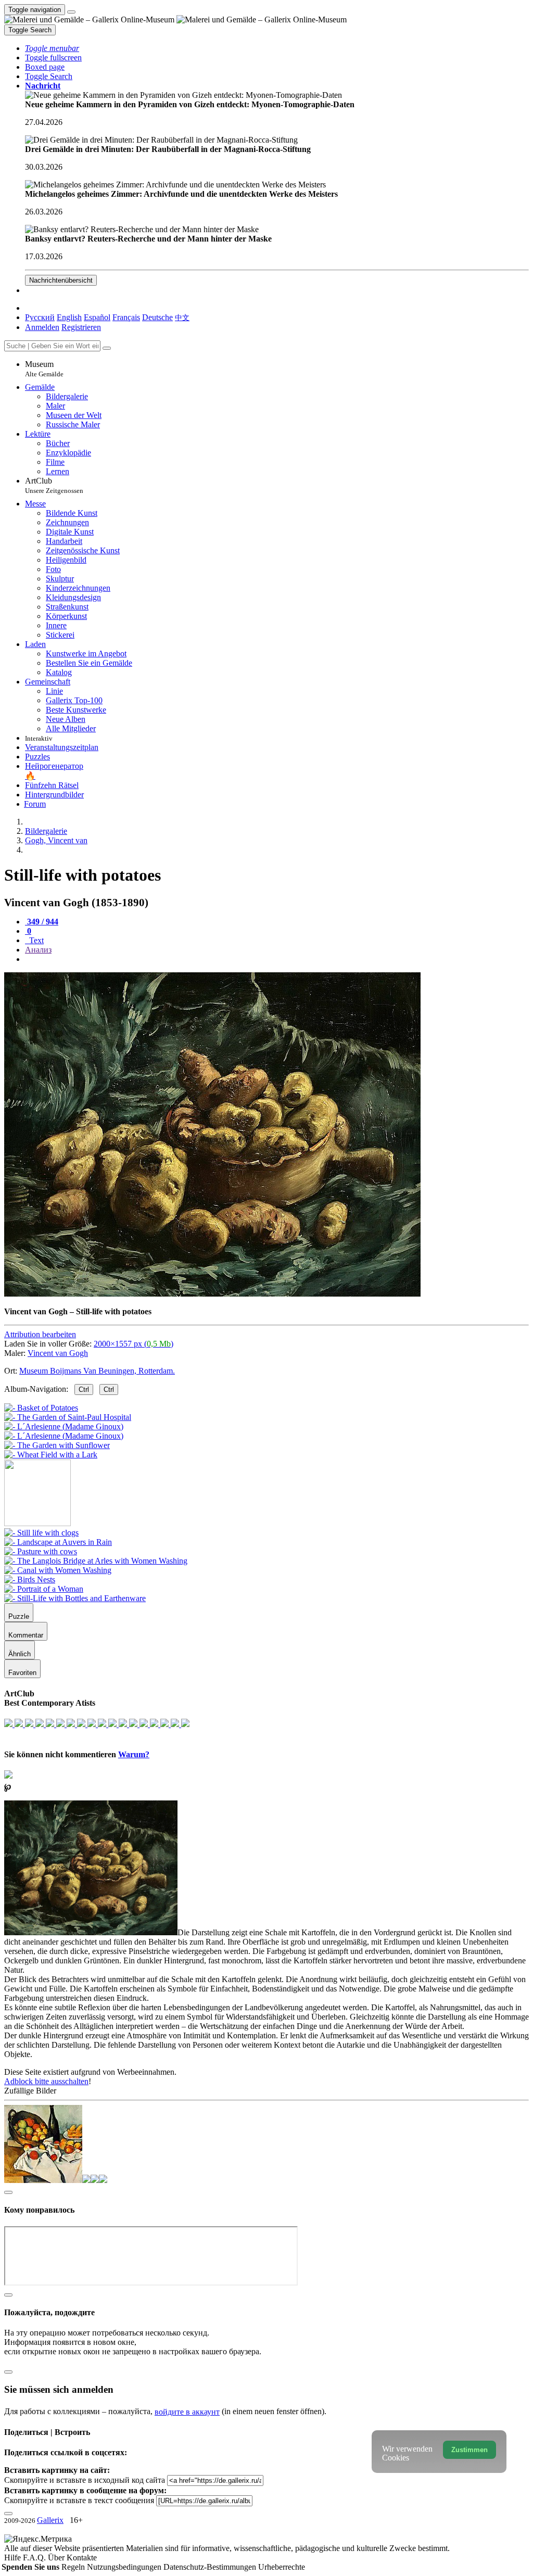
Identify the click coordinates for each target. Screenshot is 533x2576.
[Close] (107, 348)
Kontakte (82, 2558)
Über (57, 2558)
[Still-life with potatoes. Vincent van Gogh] (212, 1294)
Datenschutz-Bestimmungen (211, 2567)
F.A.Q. (35, 2558)
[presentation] (277, 959)
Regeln (74, 2567)
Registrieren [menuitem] (81, 327)
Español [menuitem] (97, 317)
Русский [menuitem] (40, 317)
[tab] (42, 922)
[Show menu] (71, 12)
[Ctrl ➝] (41, 1533)
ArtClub (54, 485)
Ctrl (84, 1389)
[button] (52, 48)
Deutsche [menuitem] (157, 317)
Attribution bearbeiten (40, 1334)
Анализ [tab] (38, 950)
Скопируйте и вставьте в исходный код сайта (85, 2480)
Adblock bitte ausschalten (46, 2081)
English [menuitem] (69, 317)
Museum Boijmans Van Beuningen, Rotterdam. (97, 1371)
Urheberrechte (282, 2567)
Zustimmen (469, 2450)
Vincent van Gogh (58, 1353)
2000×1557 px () (134, 1344)
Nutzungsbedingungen (125, 2567)
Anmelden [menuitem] (42, 327)
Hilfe (14, 2558)
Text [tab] (35, 940)
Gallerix (50, 2520)
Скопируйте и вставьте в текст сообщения (79, 2500)
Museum (44, 369)
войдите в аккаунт (187, 2412)
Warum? (134, 1754)
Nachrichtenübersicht (61, 280)
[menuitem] (182, 317)
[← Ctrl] (51, 1455)
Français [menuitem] (126, 317)
